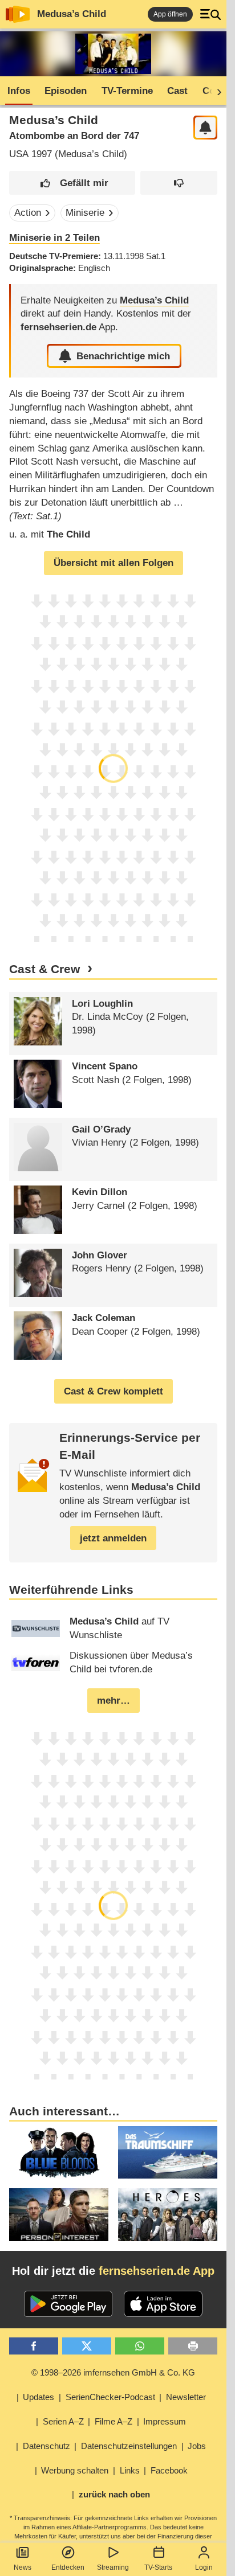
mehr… (114, 1701)
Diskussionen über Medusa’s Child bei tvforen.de (131, 1662)
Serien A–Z (63, 2421)
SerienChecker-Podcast (110, 2397)
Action (28, 213)
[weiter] (216, 91)
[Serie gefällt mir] (72, 183)
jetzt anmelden (113, 1538)
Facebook (169, 2470)
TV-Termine (127, 91)
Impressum (165, 2421)
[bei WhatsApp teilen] (140, 2346)
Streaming (113, 2567)
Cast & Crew (44, 969)
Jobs (197, 2446)
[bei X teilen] (87, 2346)
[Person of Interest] (59, 2215)
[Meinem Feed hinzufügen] (206, 128)
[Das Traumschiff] (168, 2153)
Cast (177, 91)
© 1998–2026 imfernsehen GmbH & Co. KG (113, 2372)
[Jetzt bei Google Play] (68, 2304)
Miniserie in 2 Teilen (54, 238)
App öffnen (170, 14)
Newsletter (186, 2397)
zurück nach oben (114, 2494)
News (23, 2567)
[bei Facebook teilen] (34, 2346)
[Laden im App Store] (163, 2304)
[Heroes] (168, 2215)
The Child (68, 534)
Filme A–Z (114, 2421)
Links (130, 2470)
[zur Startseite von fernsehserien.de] (18, 14)
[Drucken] (193, 2346)
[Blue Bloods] (59, 2153)
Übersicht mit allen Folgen (114, 563)
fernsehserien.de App (157, 2271)
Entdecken (68, 2567)
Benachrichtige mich (123, 356)
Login (204, 2567)
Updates (39, 2397)
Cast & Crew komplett (114, 1391)
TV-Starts (158, 2567)
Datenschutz (46, 2446)
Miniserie (85, 213)
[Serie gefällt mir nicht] (179, 183)
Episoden (66, 91)
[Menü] (210, 14)
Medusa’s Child (72, 14)
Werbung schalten (75, 2470)
